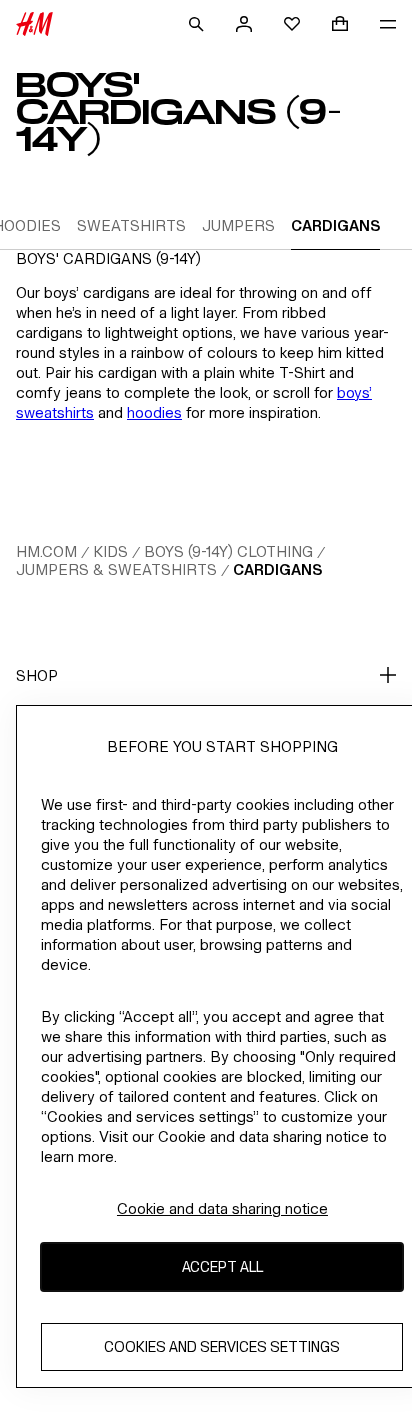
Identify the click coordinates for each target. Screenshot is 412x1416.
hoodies (154, 412)
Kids (110, 551)
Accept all (222, 1266)
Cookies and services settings (222, 1346)
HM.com (46, 551)
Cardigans (277, 569)
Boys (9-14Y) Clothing (228, 551)
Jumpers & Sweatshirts (116, 569)
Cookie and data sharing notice (222, 1208)
